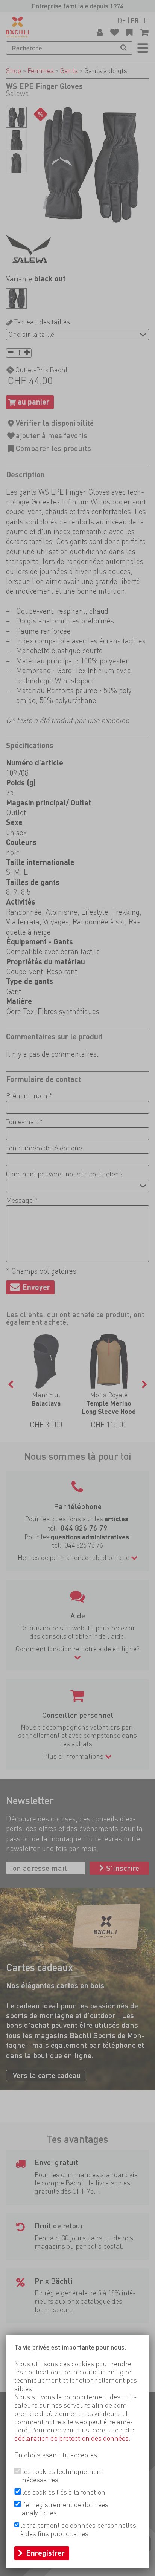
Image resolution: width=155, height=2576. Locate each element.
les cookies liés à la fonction (64, 2492)
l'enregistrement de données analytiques (65, 2509)
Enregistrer (46, 2553)
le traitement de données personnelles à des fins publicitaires (78, 2529)
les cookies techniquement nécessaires (63, 2476)
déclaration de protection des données (71, 2438)
